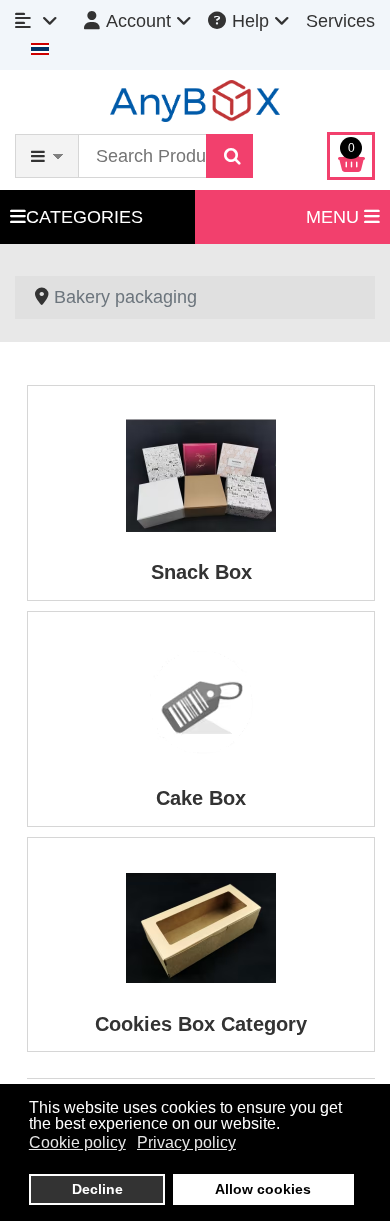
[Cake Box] (201, 701)
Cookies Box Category (201, 1024)
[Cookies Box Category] (201, 926)
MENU (335, 217)
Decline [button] (97, 1189)
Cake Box (201, 798)
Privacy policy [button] (186, 1142)
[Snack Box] (201, 475)
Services (340, 21)
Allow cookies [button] (263, 1189)
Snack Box (201, 572)
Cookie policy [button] (77, 1142)
